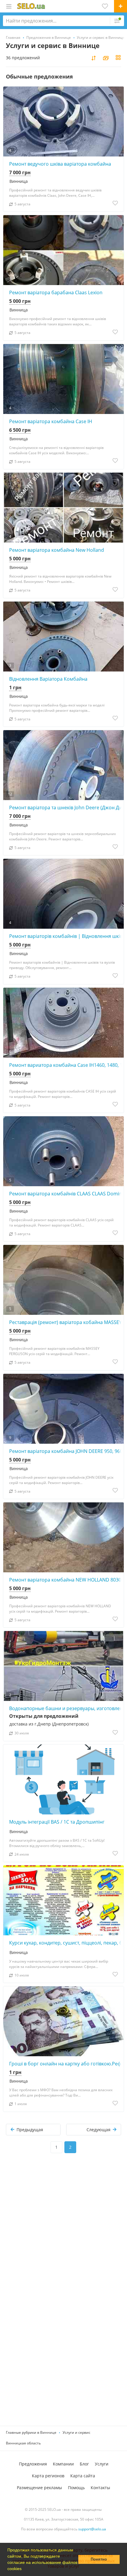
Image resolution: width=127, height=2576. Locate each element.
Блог (84, 2464)
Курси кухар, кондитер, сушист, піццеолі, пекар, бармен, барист (66, 1943)
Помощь (76, 2488)
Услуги (102, 2464)
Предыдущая (30, 2130)
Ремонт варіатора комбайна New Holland (57, 550)
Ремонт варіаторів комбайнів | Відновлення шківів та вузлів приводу (66, 936)
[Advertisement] (63, 2233)
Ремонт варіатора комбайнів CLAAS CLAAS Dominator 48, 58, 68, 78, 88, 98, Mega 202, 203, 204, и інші (66, 1194)
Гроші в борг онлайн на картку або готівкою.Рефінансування (66, 2064)
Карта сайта (83, 2476)
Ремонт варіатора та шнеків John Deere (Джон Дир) (66, 808)
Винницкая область (23, 2443)
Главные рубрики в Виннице (31, 2432)
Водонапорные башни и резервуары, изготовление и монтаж (66, 1708)
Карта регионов (48, 2476)
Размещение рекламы (39, 2488)
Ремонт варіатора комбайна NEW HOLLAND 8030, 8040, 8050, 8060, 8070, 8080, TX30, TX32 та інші (66, 1580)
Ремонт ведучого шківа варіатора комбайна (60, 164)
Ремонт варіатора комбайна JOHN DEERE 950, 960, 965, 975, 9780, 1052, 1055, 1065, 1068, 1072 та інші (66, 1451)
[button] (24, 2569)
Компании (63, 2464)
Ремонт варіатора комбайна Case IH (51, 421)
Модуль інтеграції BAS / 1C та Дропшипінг (57, 1822)
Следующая (98, 2130)
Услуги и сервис (76, 2432)
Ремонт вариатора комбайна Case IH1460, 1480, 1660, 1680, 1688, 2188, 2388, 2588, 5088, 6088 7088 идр (66, 1065)
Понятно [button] (99, 2559)
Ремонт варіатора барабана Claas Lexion (56, 292)
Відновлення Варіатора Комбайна (48, 679)
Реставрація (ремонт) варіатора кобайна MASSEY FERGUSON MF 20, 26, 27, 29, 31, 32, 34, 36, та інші (66, 1322)
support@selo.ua (92, 2529)
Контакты (100, 2488)
